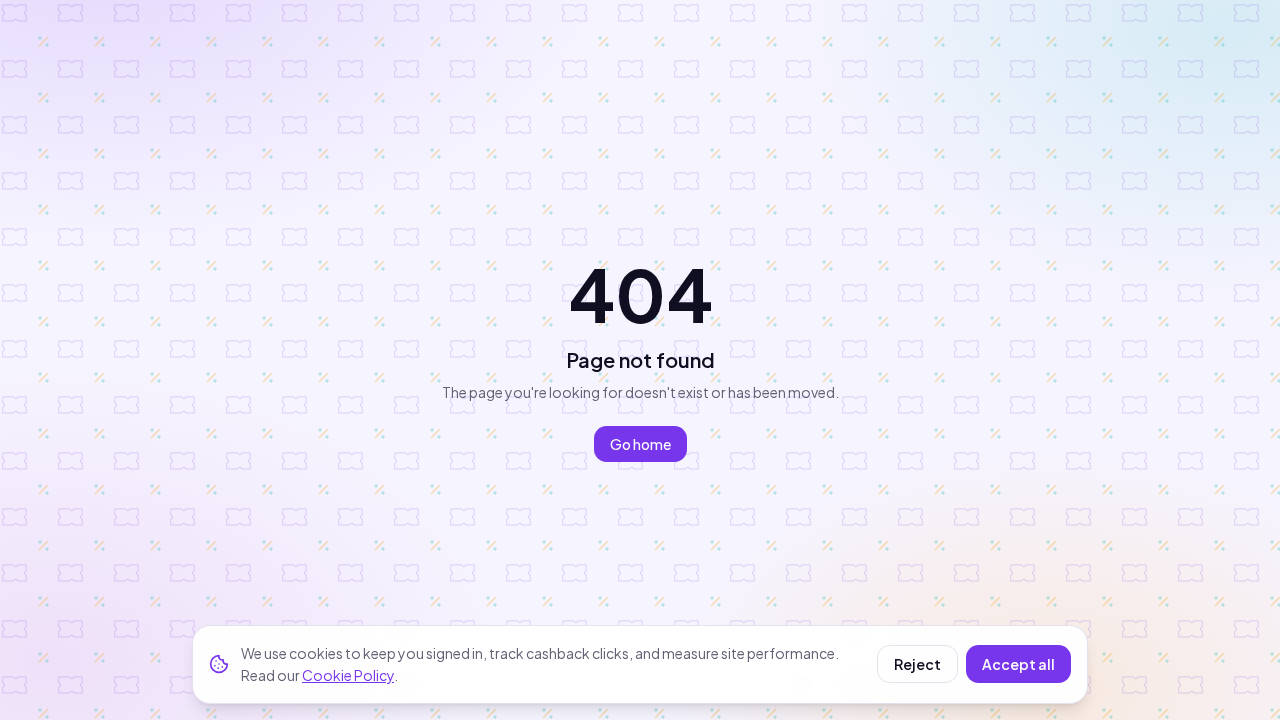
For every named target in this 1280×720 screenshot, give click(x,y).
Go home (640, 444)
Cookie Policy (348, 675)
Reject (917, 664)
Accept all (1018, 664)
